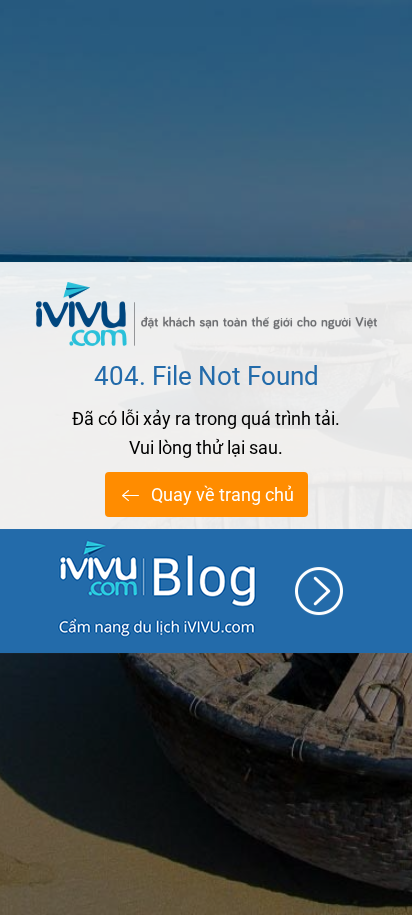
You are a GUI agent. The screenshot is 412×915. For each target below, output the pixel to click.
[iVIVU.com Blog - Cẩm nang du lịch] (206, 591)
